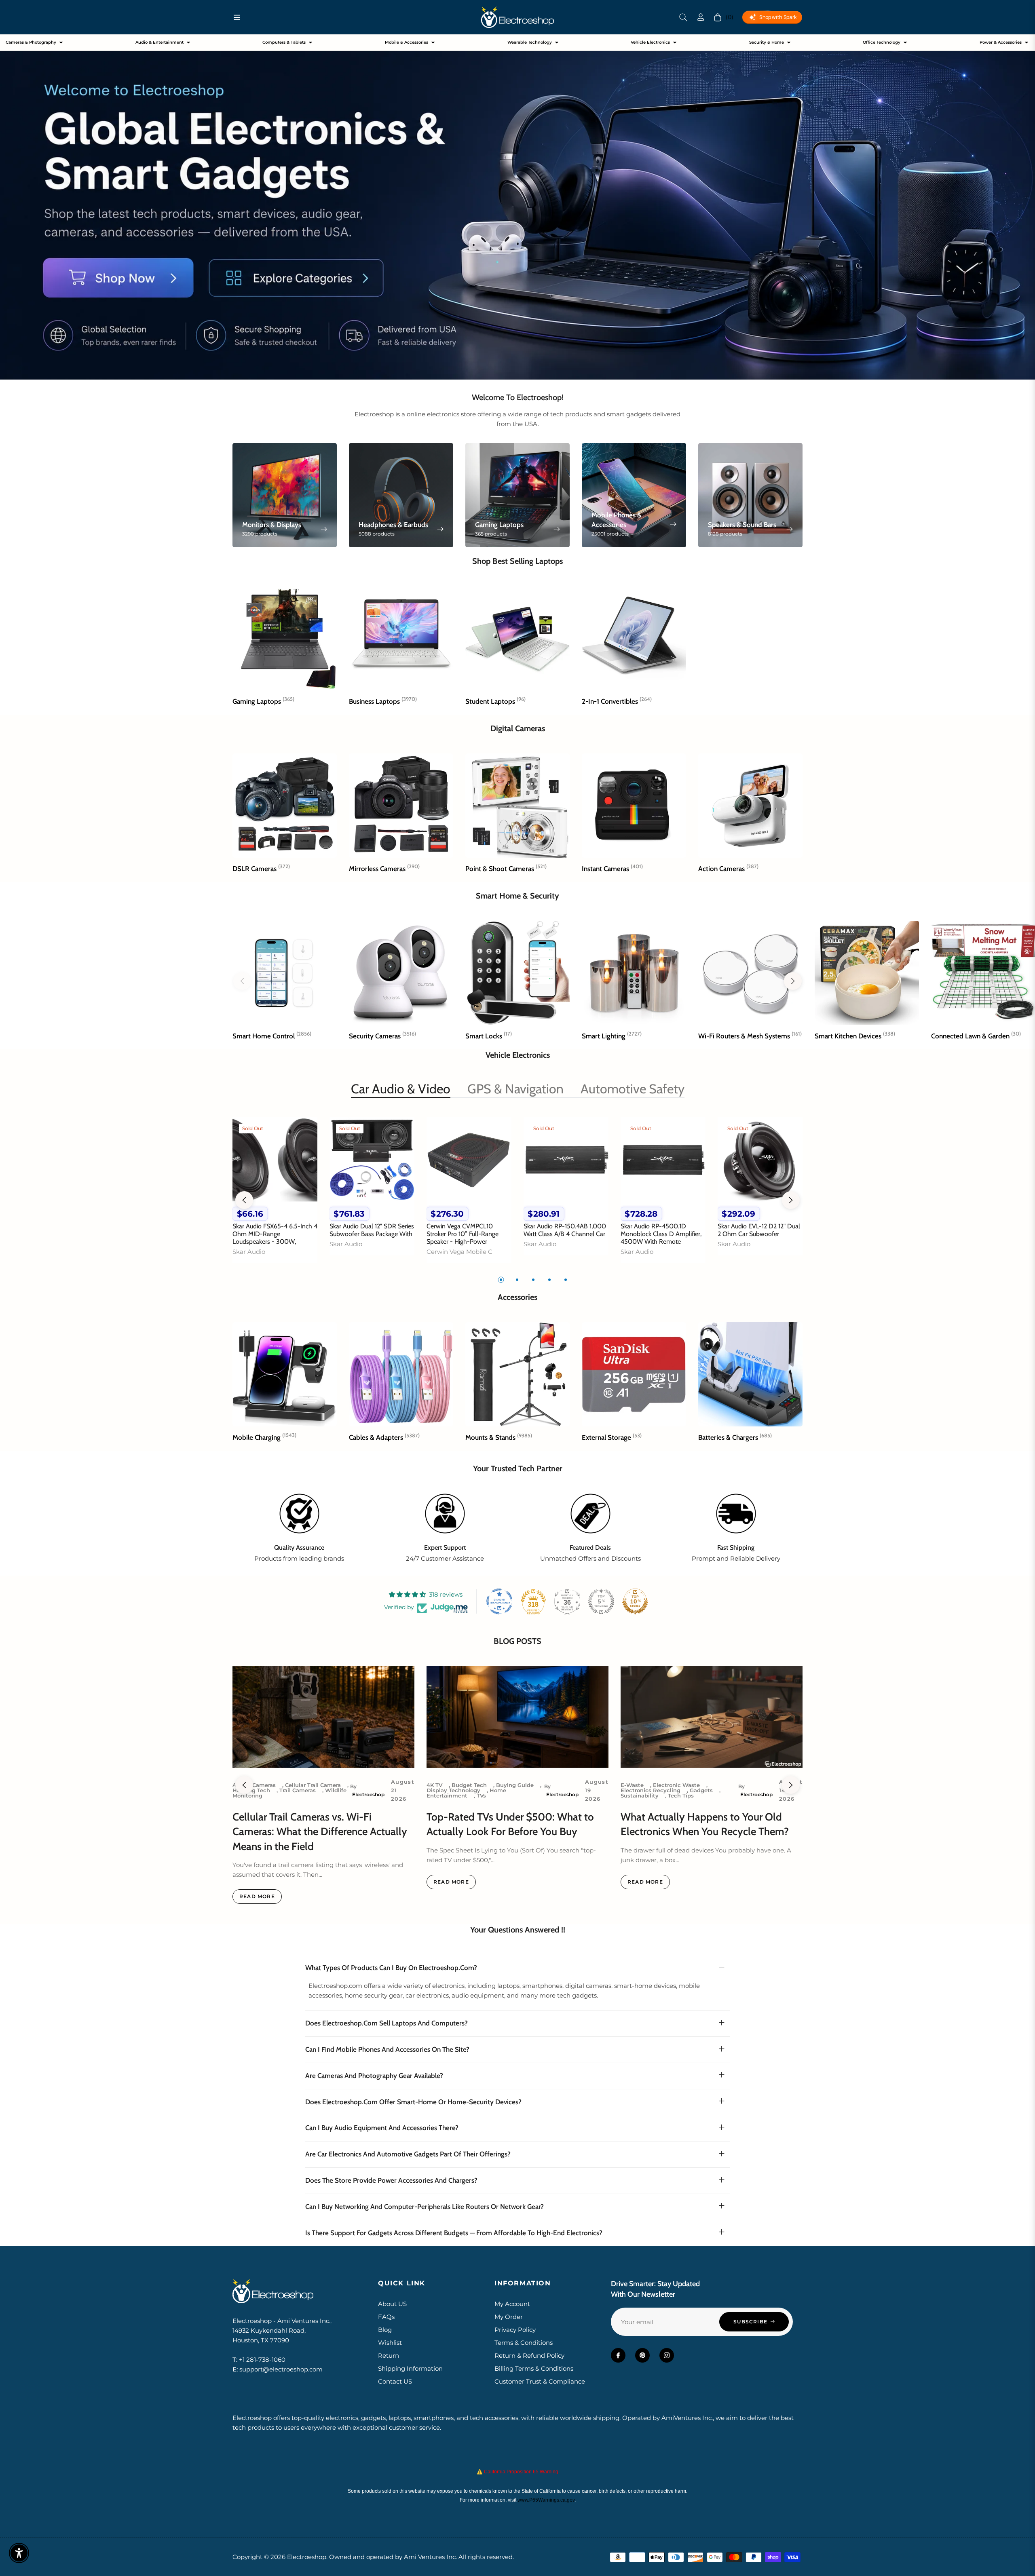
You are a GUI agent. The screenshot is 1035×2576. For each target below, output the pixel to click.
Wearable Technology (530, 42)
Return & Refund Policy (529, 2356)
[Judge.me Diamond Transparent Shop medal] (499, 1601)
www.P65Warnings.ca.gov (546, 2500)
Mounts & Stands (499, 1437)
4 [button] (549, 1280)
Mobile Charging (264, 1437)
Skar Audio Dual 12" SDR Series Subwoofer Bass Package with (372, 1230)
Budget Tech (469, 1785)
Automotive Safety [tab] (633, 1089)
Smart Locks (489, 1036)
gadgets (701, 1790)
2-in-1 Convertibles (617, 701)
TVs (481, 1795)
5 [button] (566, 1280)
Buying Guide (515, 1785)
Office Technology (882, 42)
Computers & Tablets (284, 42)
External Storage (612, 1437)
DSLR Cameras (261, 869)
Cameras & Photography (31, 42)
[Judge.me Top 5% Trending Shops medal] (601, 1601)
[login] (701, 17)
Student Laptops (495, 701)
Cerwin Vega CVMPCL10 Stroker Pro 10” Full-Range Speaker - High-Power (463, 1234)
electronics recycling (651, 1790)
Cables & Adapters (384, 1437)
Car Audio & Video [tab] (401, 1089)
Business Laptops (383, 701)
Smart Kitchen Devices (855, 1036)
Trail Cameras (298, 1790)
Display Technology (453, 1790)
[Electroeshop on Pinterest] (642, 2355)
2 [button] (517, 1280)
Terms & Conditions (524, 2343)
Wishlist (390, 2343)
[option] (275, 1195)
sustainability (640, 1795)
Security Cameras (382, 1036)
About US (392, 2304)
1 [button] (501, 1280)
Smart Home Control (272, 1036)
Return (389, 2356)
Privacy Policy (515, 2330)
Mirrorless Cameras (384, 869)
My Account (512, 2304)
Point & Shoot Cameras (506, 869)
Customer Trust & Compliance (540, 2381)
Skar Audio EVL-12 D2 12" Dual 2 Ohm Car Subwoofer (759, 1230)
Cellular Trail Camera (313, 1785)
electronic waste (676, 1785)
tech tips (681, 1795)
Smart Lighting (612, 1036)
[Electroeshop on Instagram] (667, 2355)
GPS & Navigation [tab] (515, 1089)
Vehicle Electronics (650, 42)
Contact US (395, 2381)
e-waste (632, 1785)
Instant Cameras (612, 869)
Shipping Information (410, 2368)
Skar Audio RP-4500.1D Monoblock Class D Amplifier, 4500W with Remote (661, 1234)
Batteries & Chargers (735, 1437)
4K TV (434, 1785)
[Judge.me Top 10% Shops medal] (635, 1601)
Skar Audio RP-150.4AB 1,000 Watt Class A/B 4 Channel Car (565, 1230)
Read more (257, 1896)
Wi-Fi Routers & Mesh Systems (750, 1036)
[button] (683, 17)
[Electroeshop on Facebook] (618, 2355)
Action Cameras (728, 869)
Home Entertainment (466, 1793)
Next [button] (791, 1200)
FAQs (386, 2317)
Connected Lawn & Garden (976, 1036)
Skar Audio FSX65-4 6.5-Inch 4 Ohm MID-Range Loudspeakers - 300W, (275, 1234)
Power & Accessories (1001, 42)
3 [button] (533, 1280)
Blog (385, 2330)
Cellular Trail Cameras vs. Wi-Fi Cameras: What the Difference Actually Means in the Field (320, 1832)
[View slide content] (517, 207)
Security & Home (767, 42)
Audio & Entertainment (159, 42)
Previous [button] (244, 1200)
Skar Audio (249, 1252)
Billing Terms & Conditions (534, 2368)
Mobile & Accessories (407, 42)
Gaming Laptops (263, 701)
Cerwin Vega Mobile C (459, 1252)
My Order (509, 2317)
